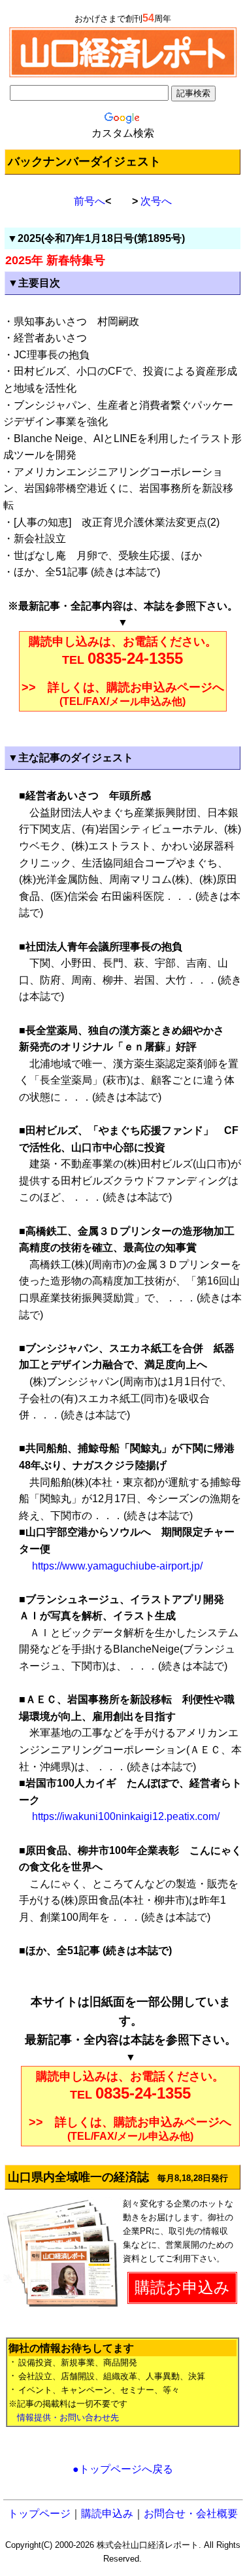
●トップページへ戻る (123, 2469)
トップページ (39, 2514)
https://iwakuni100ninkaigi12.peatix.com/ (124, 1816)
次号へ (156, 201)
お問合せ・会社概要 (191, 2514)
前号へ (90, 201)
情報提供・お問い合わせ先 (68, 2417)
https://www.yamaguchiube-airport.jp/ (116, 1566)
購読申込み (107, 2514)
